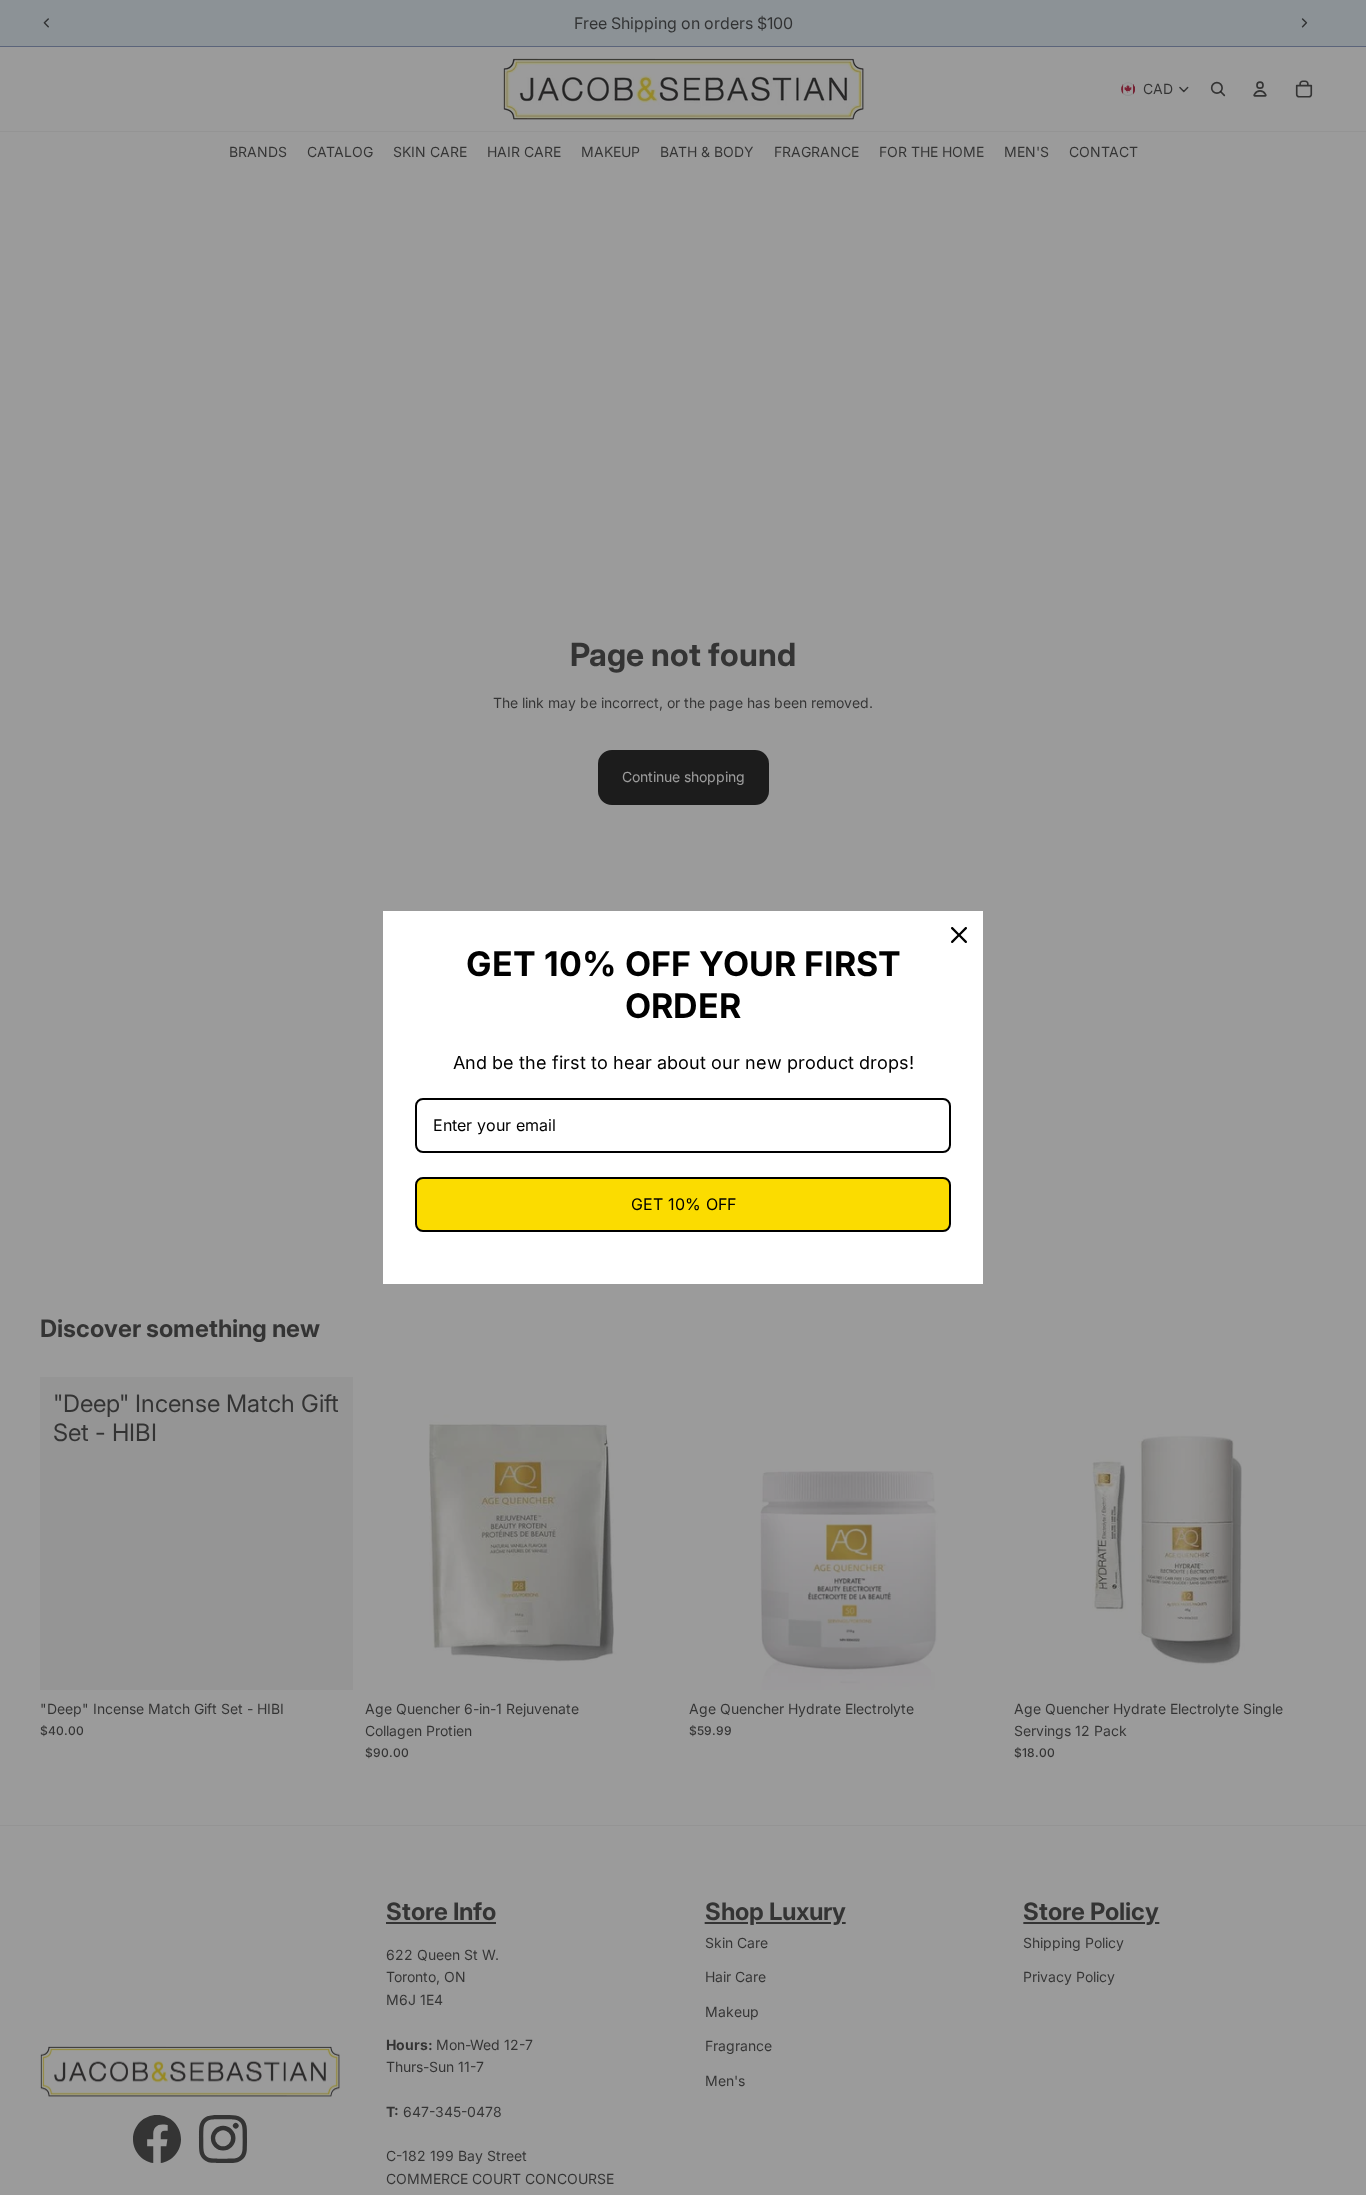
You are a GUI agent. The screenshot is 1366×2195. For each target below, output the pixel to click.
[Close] (959, 935)
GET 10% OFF (683, 1204)
